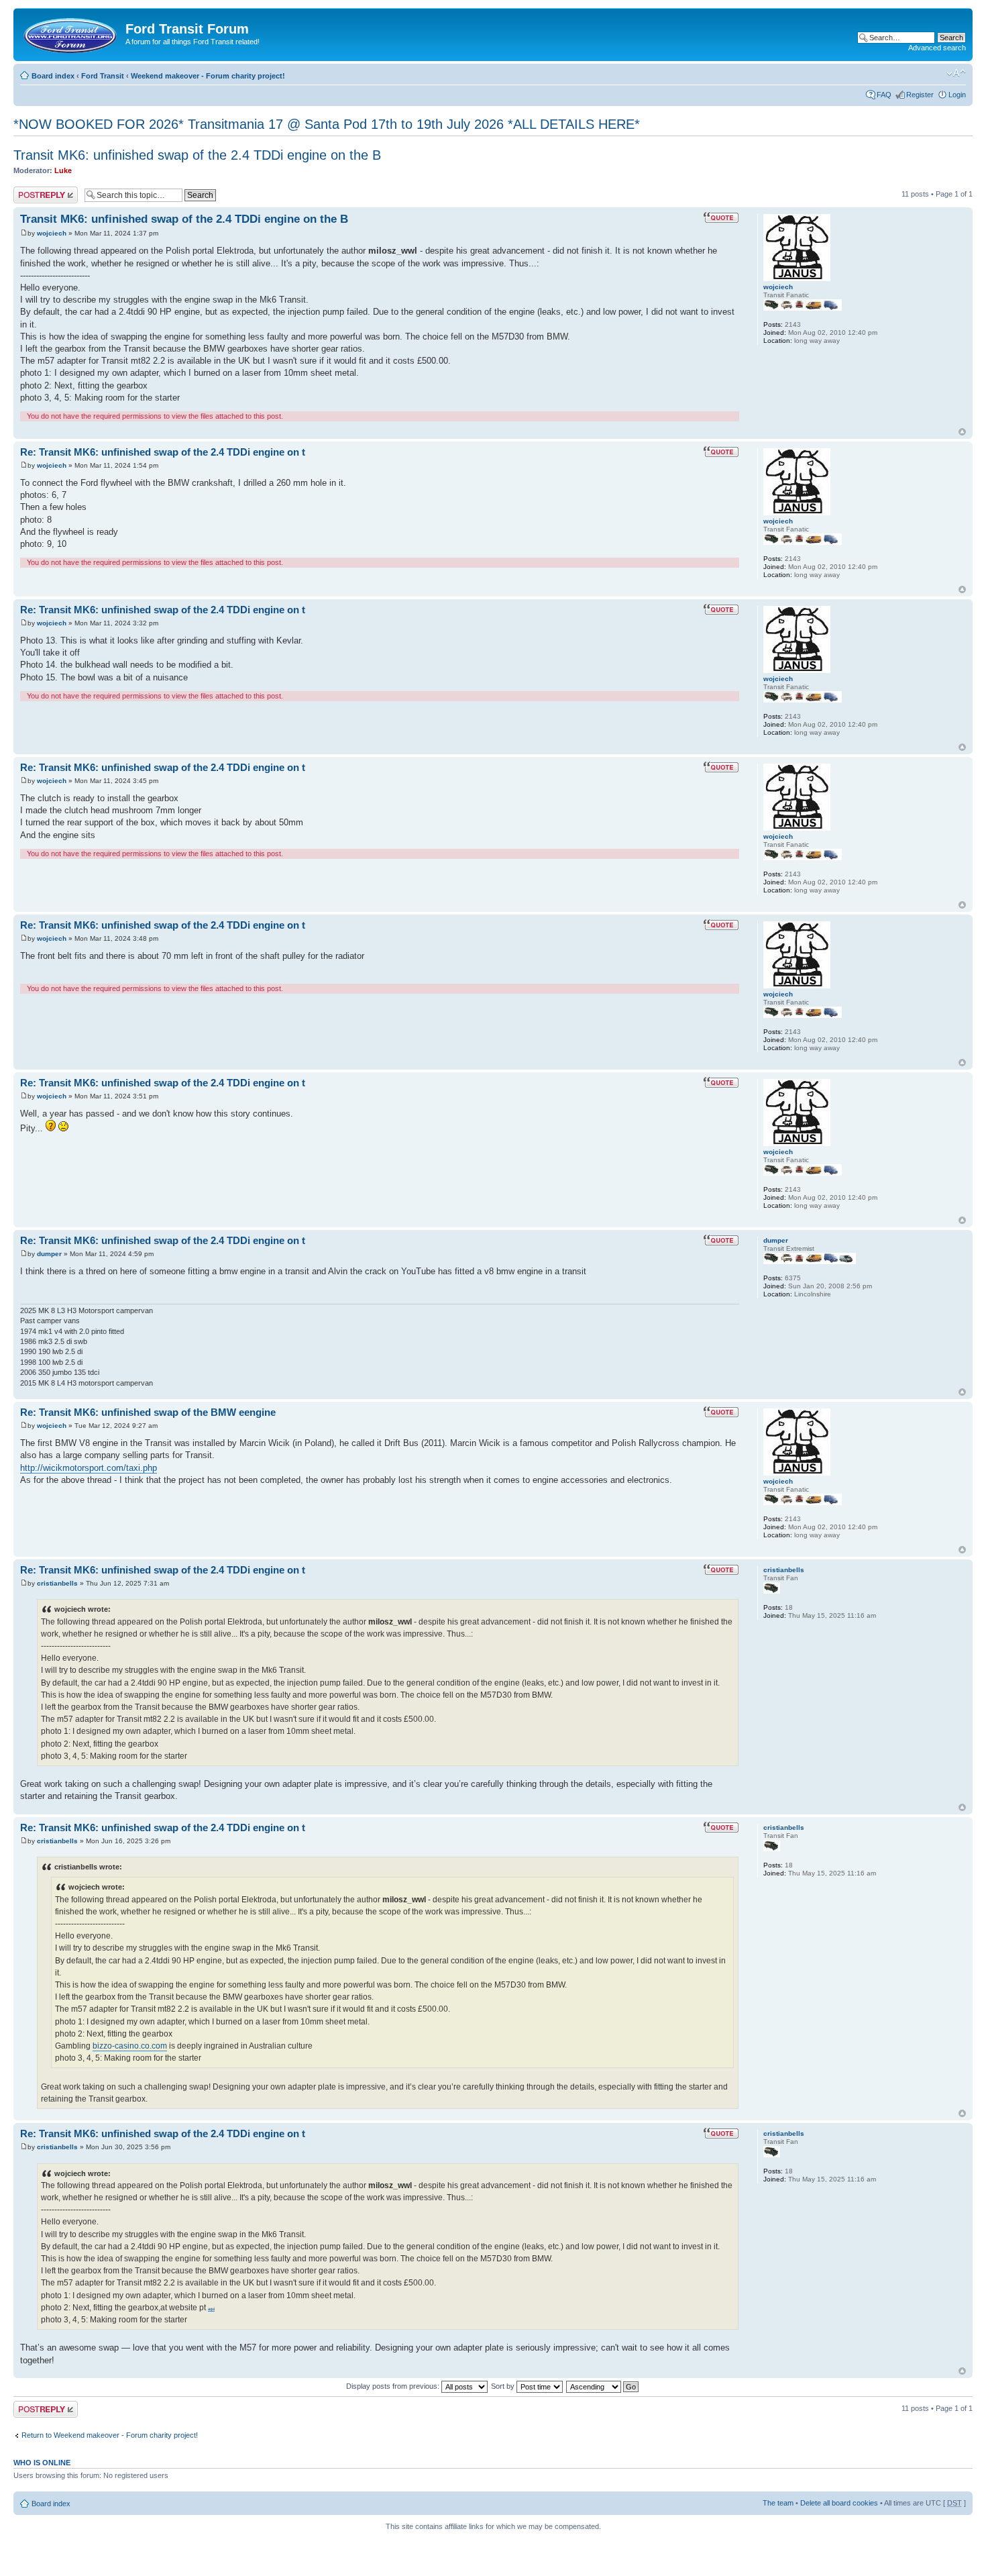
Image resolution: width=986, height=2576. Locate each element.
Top (962, 432)
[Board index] (71, 33)
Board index (53, 76)
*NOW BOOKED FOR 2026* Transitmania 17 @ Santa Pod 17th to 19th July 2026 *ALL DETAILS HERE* (327, 124)
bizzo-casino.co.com (130, 2046)
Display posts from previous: (394, 2386)
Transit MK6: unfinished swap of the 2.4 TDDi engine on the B (197, 155)
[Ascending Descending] (603, 2386)
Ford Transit (103, 76)
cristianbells (57, 1583)
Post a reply (33, 191)
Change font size (956, 73)
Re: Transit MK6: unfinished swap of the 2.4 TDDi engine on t (163, 452)
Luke (63, 170)
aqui (211, 2309)
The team (778, 2503)
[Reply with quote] (721, 217)
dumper (49, 1254)
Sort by (504, 2386)
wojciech (52, 233)
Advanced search (937, 48)
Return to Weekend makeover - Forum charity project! (110, 2435)
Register (920, 95)
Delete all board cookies (839, 2503)
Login (957, 95)
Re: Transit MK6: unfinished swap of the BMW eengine (148, 1412)
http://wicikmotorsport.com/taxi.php (89, 1468)
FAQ (884, 95)
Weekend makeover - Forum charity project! (208, 76)
